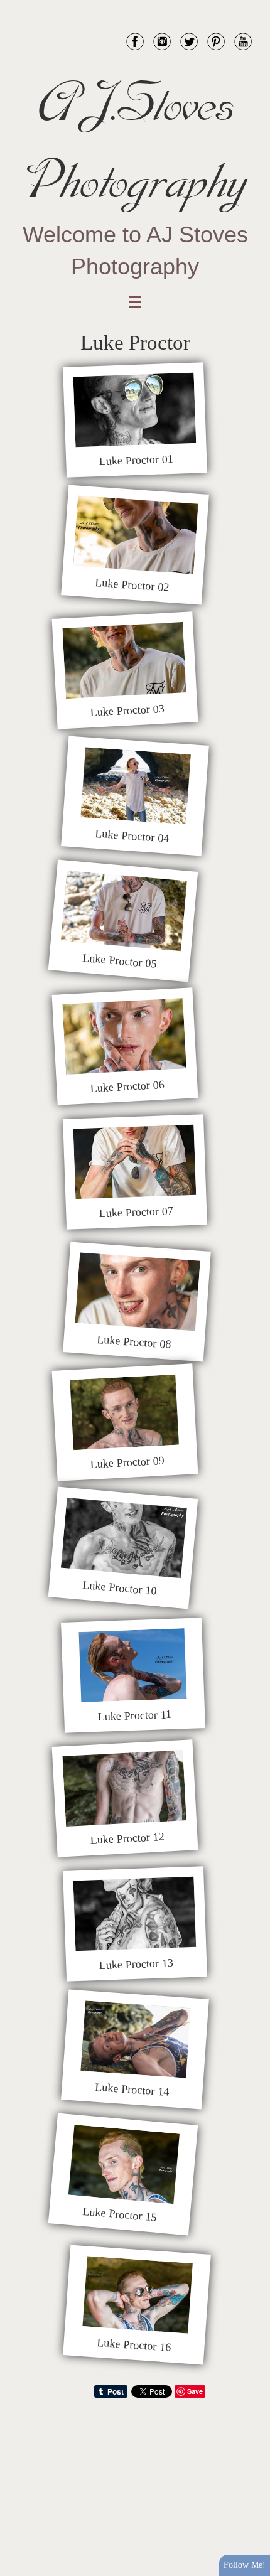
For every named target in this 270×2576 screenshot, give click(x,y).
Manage (253, 6)
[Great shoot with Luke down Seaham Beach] (135, 410)
